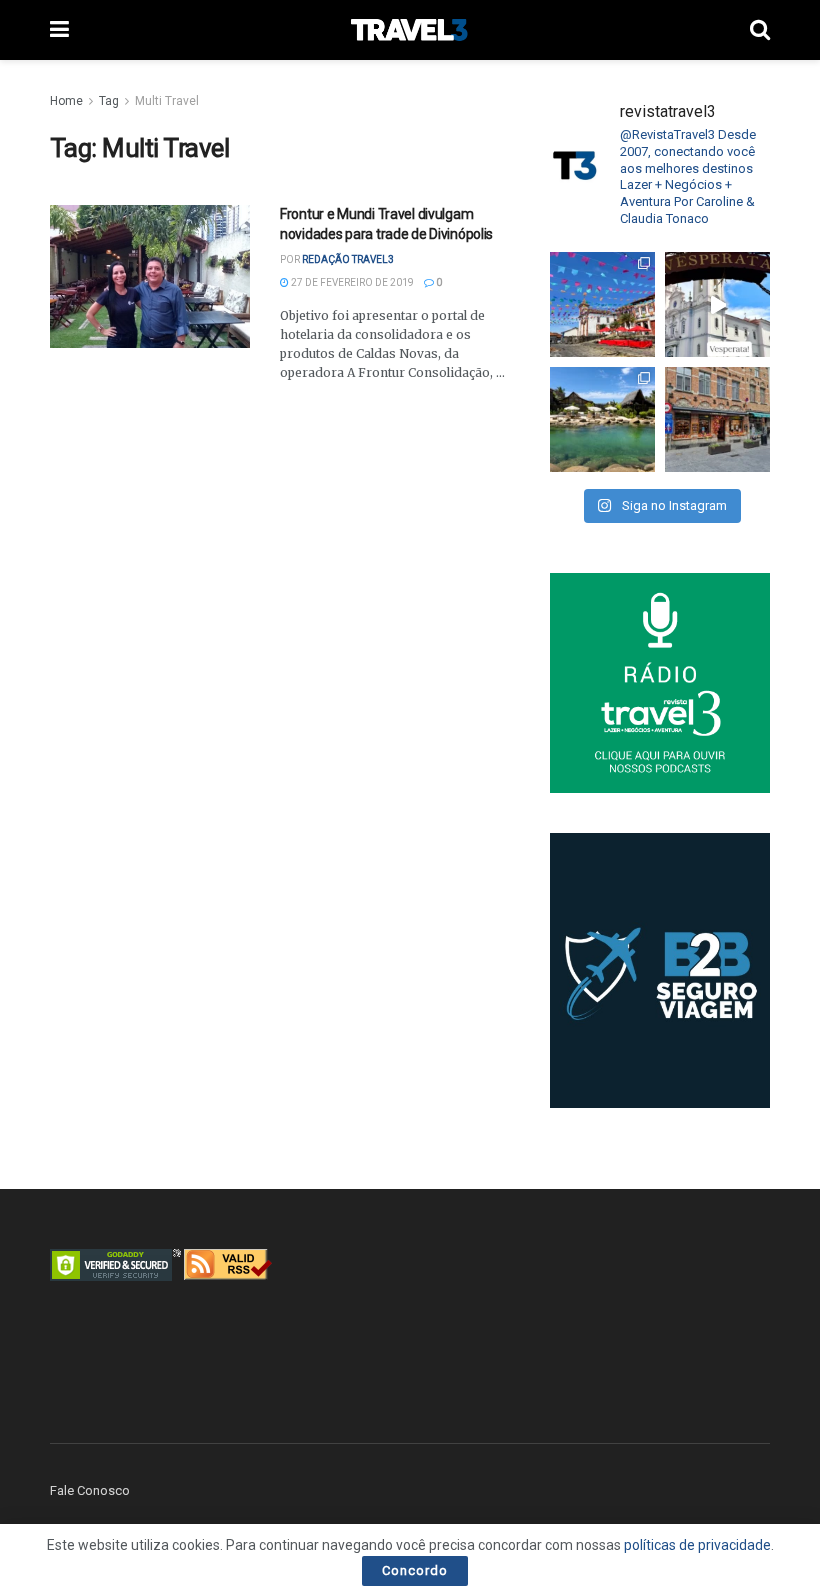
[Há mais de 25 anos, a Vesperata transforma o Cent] (717, 304)
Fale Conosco (90, 1490)
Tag (109, 101)
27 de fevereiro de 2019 (351, 282)
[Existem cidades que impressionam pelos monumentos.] (602, 304)
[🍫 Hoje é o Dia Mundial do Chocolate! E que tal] (717, 419)
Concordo (415, 1570)
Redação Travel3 (348, 259)
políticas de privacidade (697, 1545)
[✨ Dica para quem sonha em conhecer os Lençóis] (602, 419)
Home (66, 101)
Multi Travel (167, 101)
